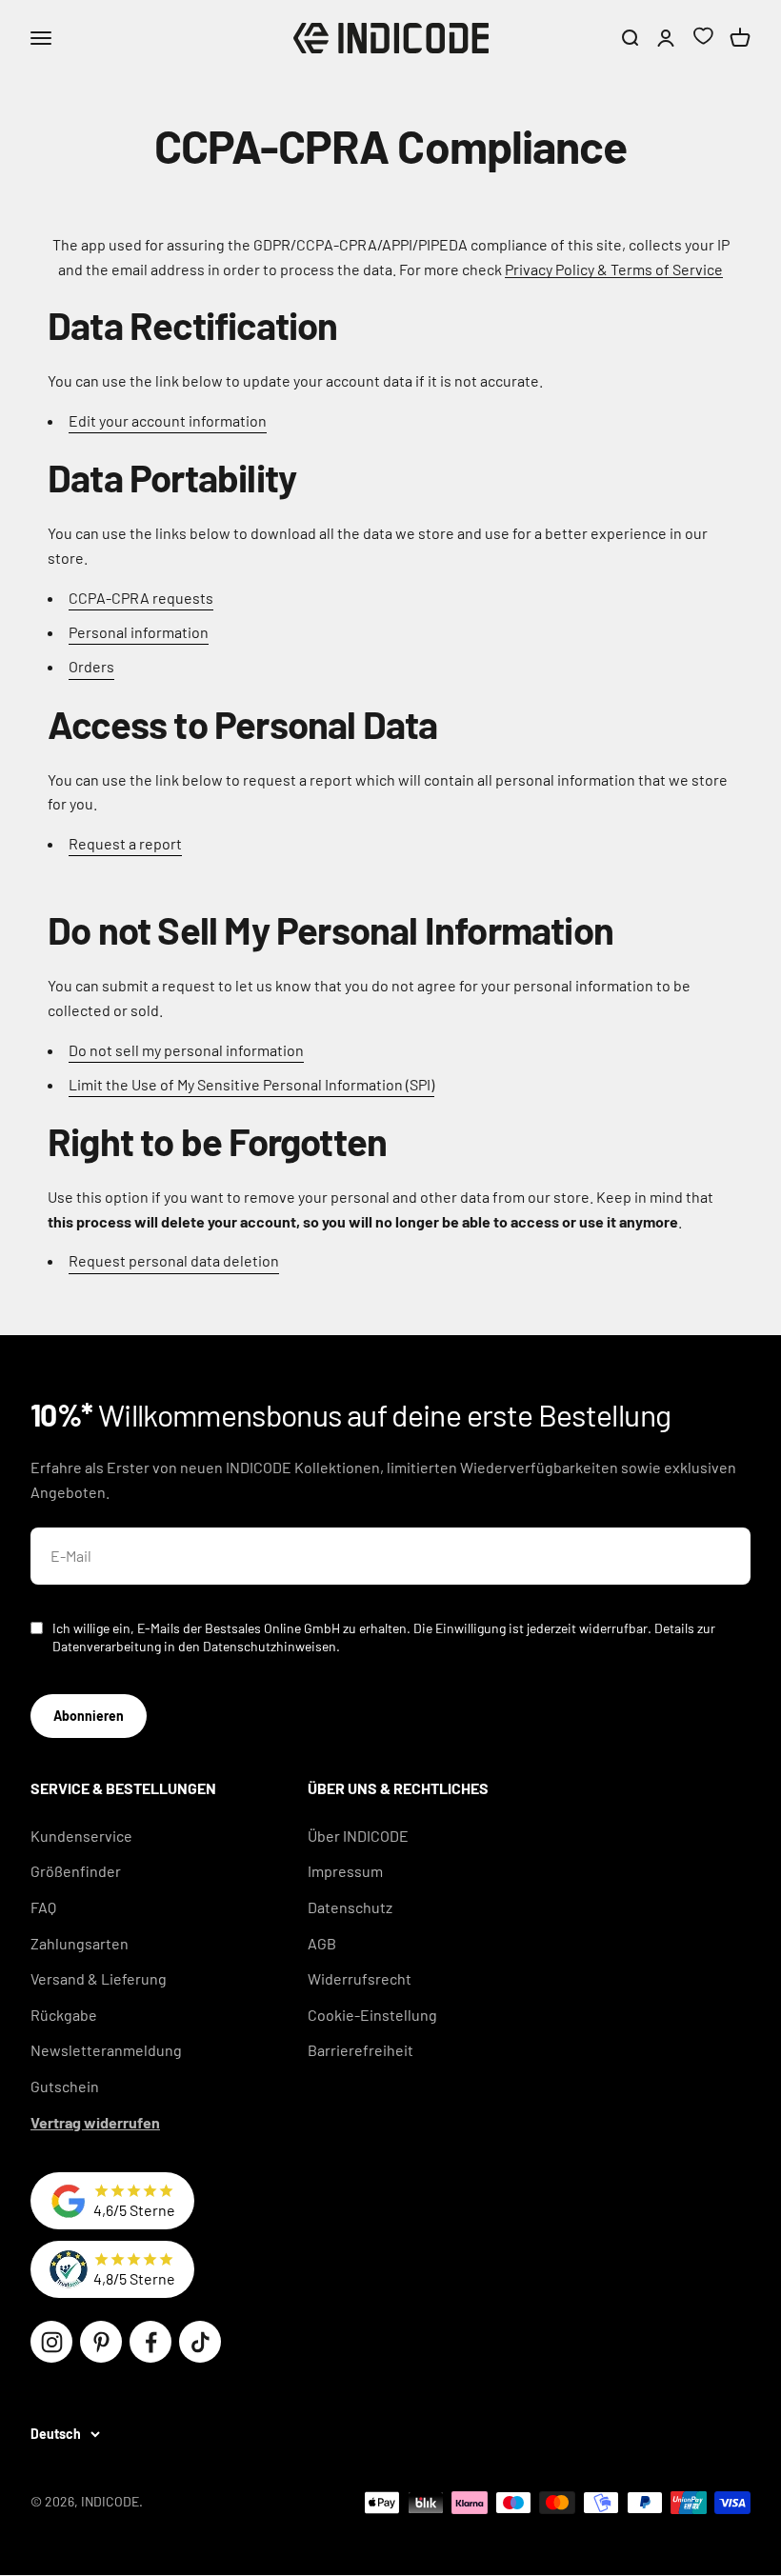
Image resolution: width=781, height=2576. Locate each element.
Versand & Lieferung (99, 1978)
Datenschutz (350, 1907)
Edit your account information (168, 420)
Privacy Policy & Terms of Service (614, 269)
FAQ (43, 1907)
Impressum (345, 1871)
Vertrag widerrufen (95, 2122)
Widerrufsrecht (360, 1978)
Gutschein (65, 2086)
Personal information (139, 632)
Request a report (125, 843)
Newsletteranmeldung (106, 2050)
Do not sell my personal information (186, 1050)
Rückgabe (64, 2015)
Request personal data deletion (174, 1260)
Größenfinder (76, 1871)
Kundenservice (81, 1836)
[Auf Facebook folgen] (150, 2342)
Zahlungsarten (80, 1943)
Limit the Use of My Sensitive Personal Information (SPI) (251, 1084)
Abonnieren (89, 1716)
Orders (91, 666)
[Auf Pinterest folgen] (101, 2342)
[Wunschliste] (703, 39)
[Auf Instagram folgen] (51, 2342)
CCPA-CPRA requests (141, 598)
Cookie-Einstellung (372, 2015)
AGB (322, 1943)
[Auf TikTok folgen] (200, 2342)
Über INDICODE (358, 1836)
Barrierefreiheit (360, 2050)
